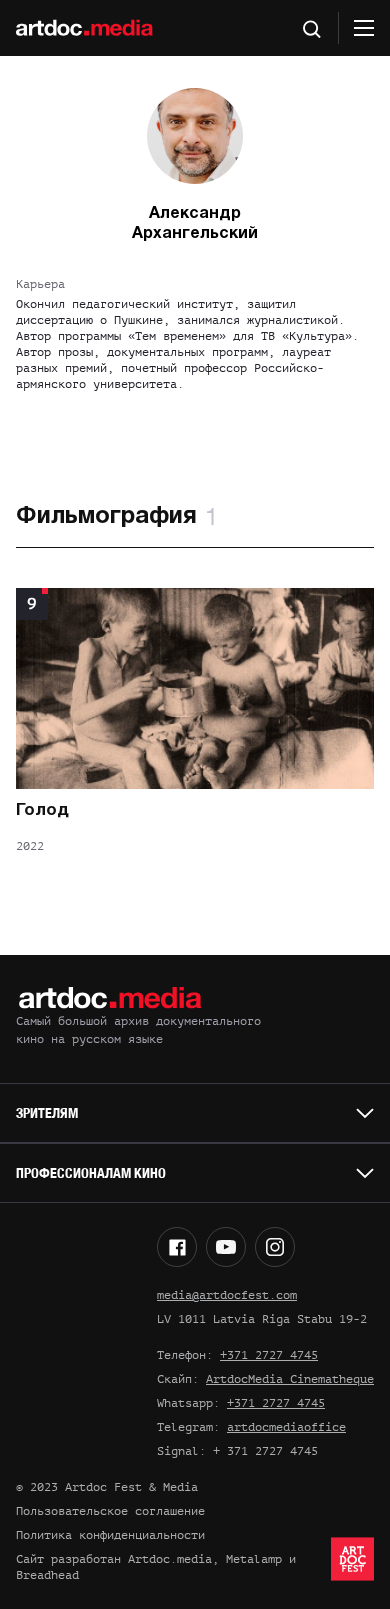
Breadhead (47, 1575)
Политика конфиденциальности (110, 1535)
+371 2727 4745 (269, 1355)
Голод (42, 810)
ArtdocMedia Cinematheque (290, 1379)
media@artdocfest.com (227, 1295)
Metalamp (254, 1559)
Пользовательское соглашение (110, 1511)
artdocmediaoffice (286, 1427)
